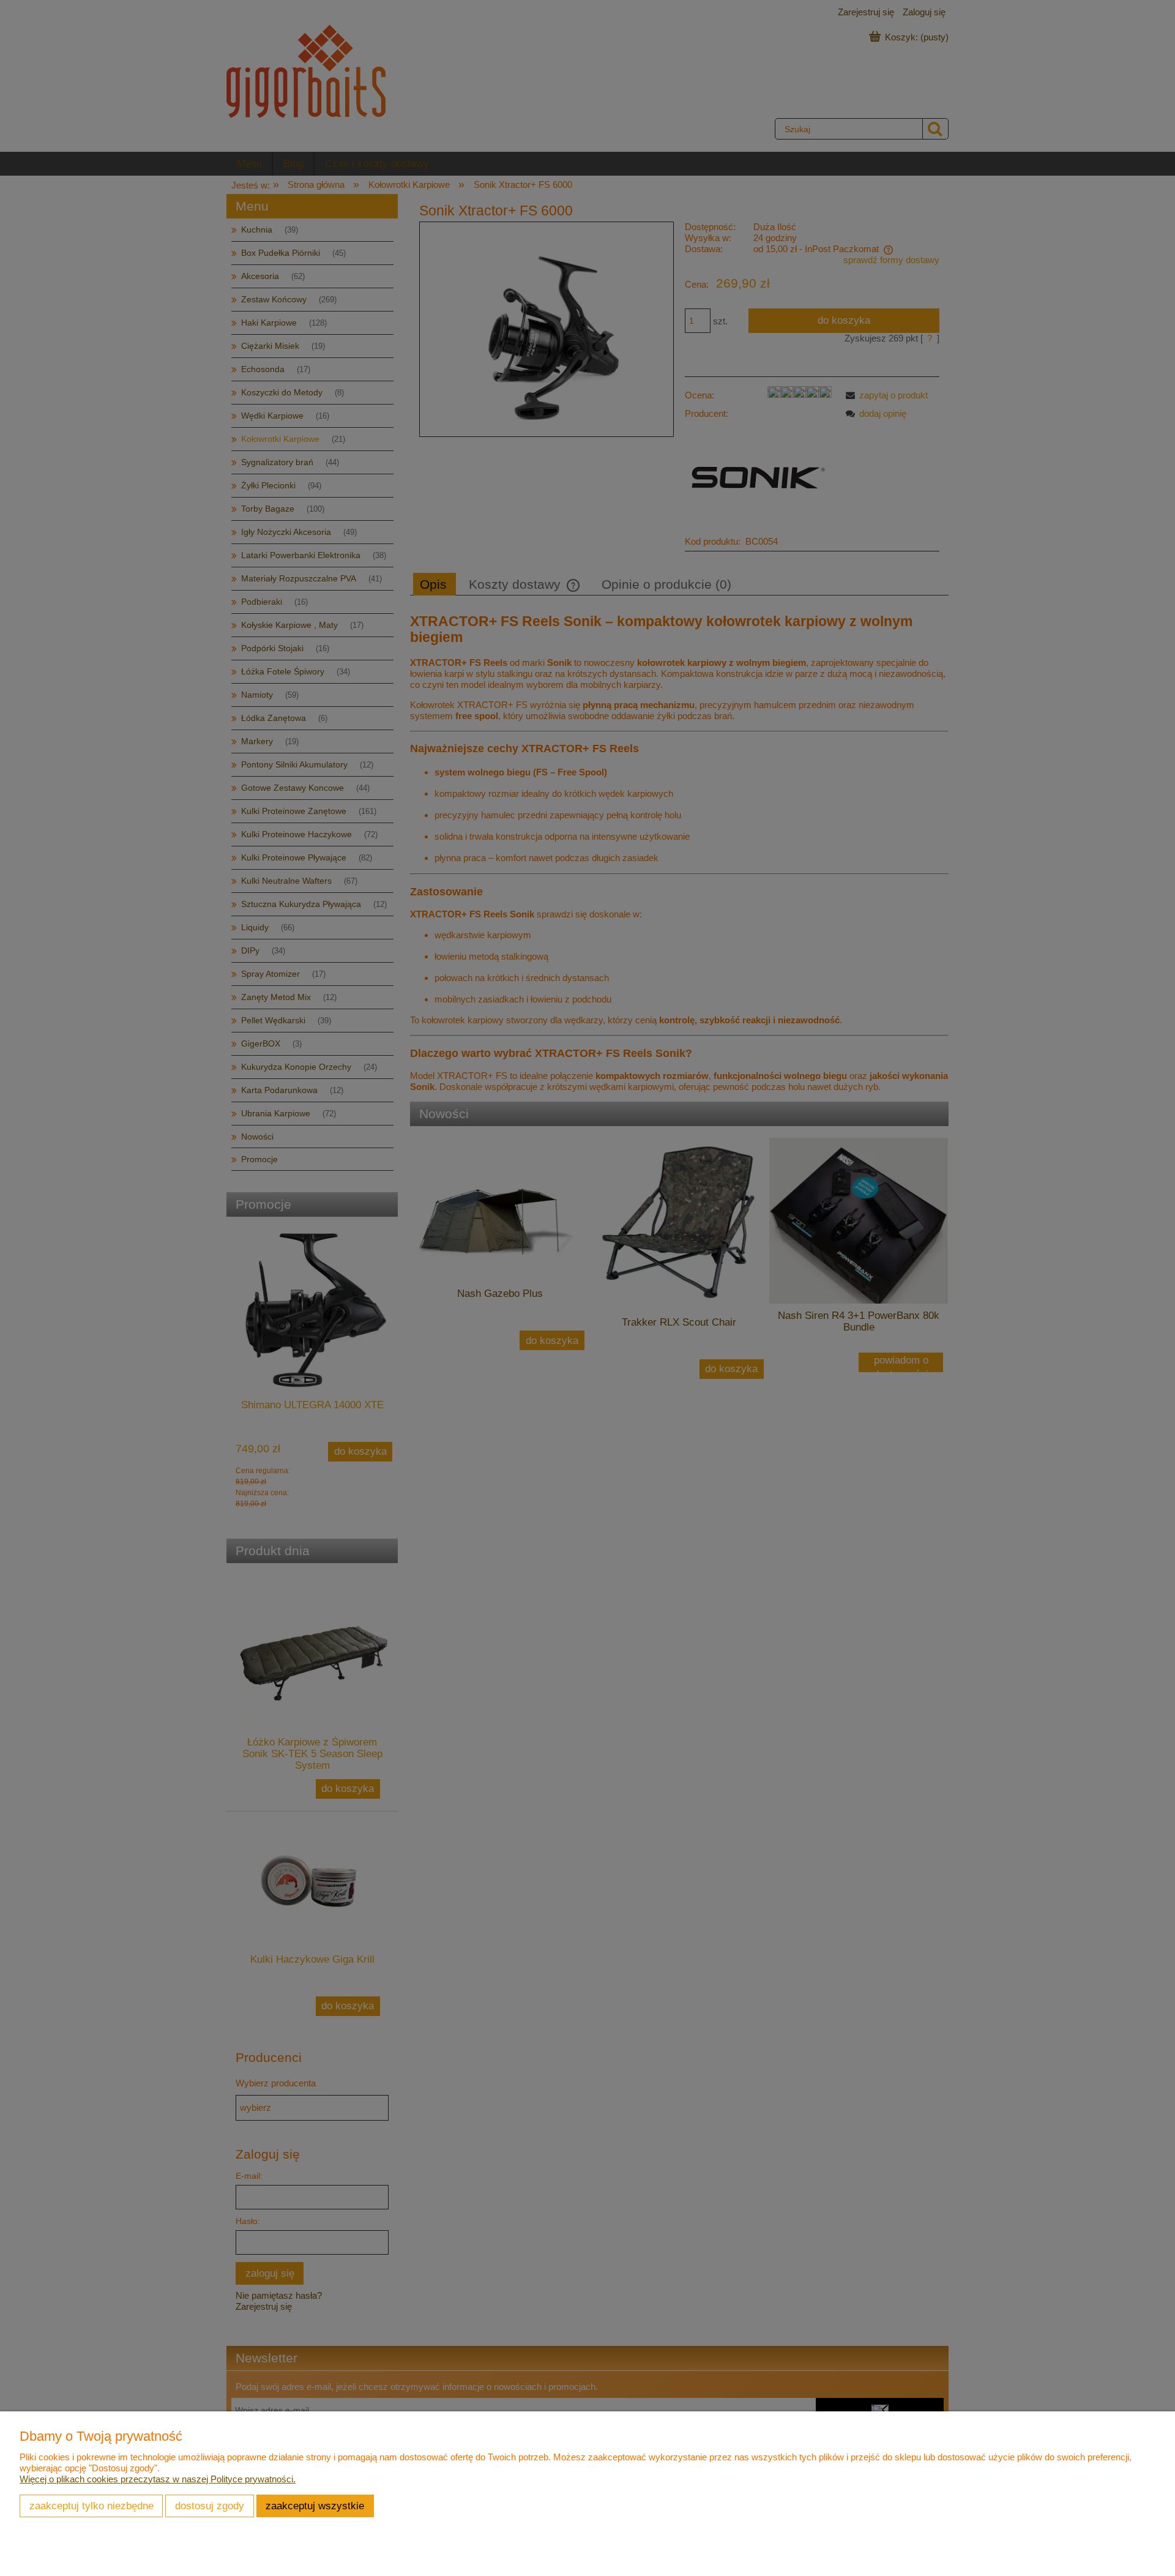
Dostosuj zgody (210, 2506)
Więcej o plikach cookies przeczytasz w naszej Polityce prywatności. (158, 2479)
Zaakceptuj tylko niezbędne (91, 2506)
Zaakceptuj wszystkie (315, 2506)
